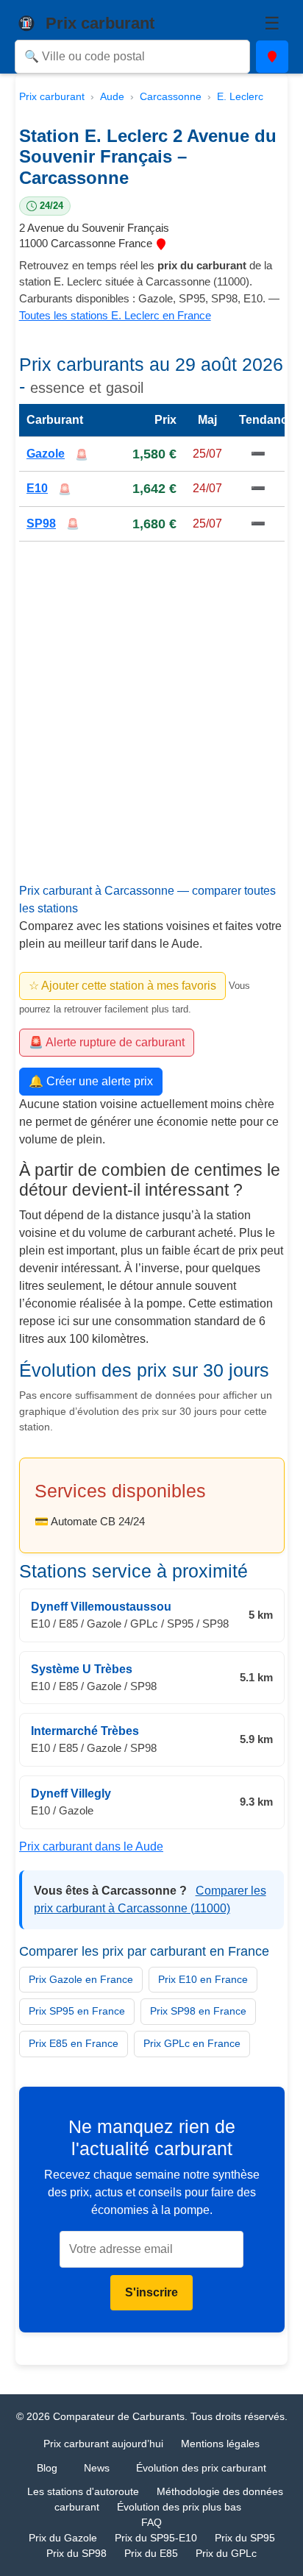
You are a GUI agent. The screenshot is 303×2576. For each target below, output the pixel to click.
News (97, 2468)
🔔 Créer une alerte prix (91, 1081)
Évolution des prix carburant (201, 2468)
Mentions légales (220, 2444)
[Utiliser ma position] (272, 57)
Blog (47, 2468)
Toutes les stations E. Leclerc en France (115, 315)
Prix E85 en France (74, 2043)
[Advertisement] (151, 726)
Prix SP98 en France (198, 2011)
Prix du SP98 (76, 2553)
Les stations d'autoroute (83, 2491)
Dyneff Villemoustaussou (101, 1607)
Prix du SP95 (245, 2538)
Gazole (46, 454)
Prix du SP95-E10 (156, 2538)
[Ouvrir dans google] (161, 243)
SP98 (41, 523)
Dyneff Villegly (71, 1793)
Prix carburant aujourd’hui (103, 2444)
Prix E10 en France (203, 1979)
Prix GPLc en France (192, 2043)
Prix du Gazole (63, 2538)
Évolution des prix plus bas (179, 2507)
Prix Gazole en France (81, 1979)
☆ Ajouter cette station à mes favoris (122, 986)
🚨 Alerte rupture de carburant (107, 1042)
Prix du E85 (151, 2553)
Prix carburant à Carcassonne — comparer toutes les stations (147, 900)
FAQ (151, 2522)
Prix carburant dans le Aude (91, 1846)
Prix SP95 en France (77, 2011)
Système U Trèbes (82, 1668)
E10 (37, 488)
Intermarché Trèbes (85, 1731)
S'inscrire (151, 2292)
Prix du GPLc (226, 2553)
